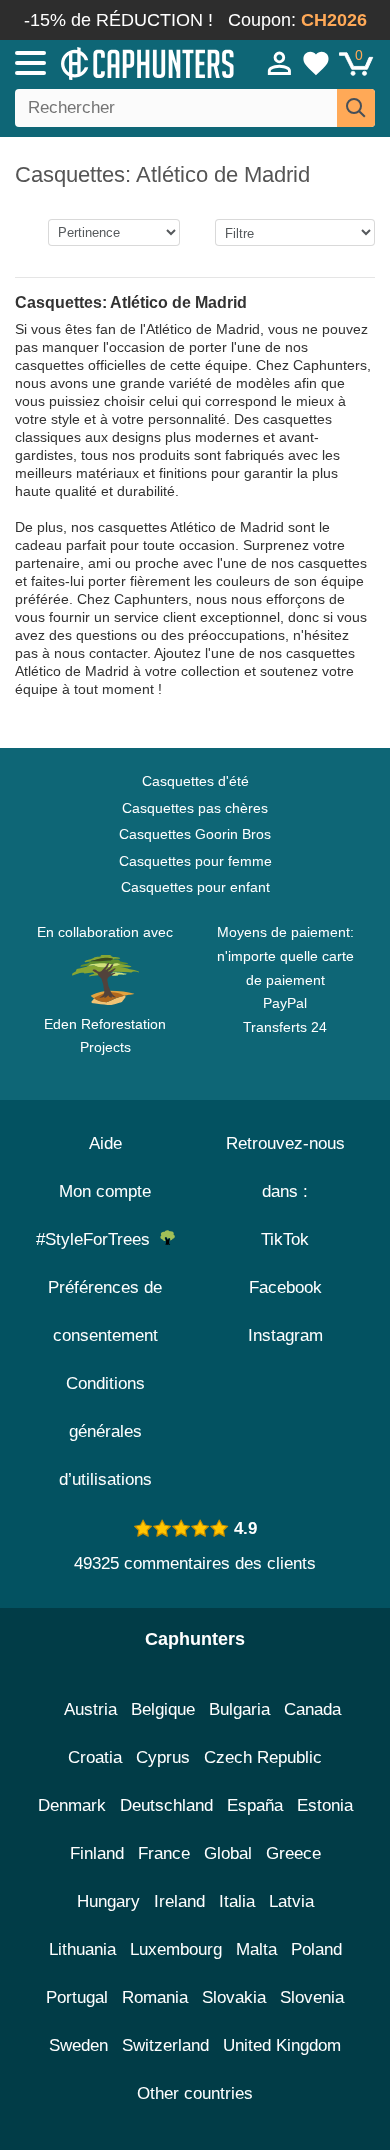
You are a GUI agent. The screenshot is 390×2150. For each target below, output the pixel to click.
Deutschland (166, 1805)
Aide (105, 1143)
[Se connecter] (280, 63)
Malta (256, 1949)
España (255, 1805)
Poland (316, 1949)
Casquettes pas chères (195, 808)
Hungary (108, 1901)
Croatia (95, 1757)
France (164, 1853)
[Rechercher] (356, 108)
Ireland (179, 1901)
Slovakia (234, 1997)
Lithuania (82, 1949)
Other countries (195, 2093)
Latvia (291, 1901)
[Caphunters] (114, 62)
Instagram (285, 1335)
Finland (97, 1853)
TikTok (285, 1239)
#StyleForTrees (98, 1239)
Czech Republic (263, 1757)
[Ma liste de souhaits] (316, 63)
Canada (312, 1709)
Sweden (78, 2045)
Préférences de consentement (105, 1311)
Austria (90, 1709)
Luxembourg (176, 1949)
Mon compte (105, 1191)
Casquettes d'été (195, 781)
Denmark (72, 1805)
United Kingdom (282, 2045)
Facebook (285, 1287)
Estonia (325, 1805)
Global (228, 1853)
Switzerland (165, 2045)
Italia (237, 1901)
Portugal (77, 1997)
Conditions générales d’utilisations (105, 1431)
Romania (155, 1997)
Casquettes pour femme (195, 861)
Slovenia (312, 1997)
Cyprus (163, 1757)
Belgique (163, 1709)
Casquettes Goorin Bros (195, 834)
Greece (293, 1853)
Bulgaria (239, 1709)
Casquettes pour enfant (195, 887)
